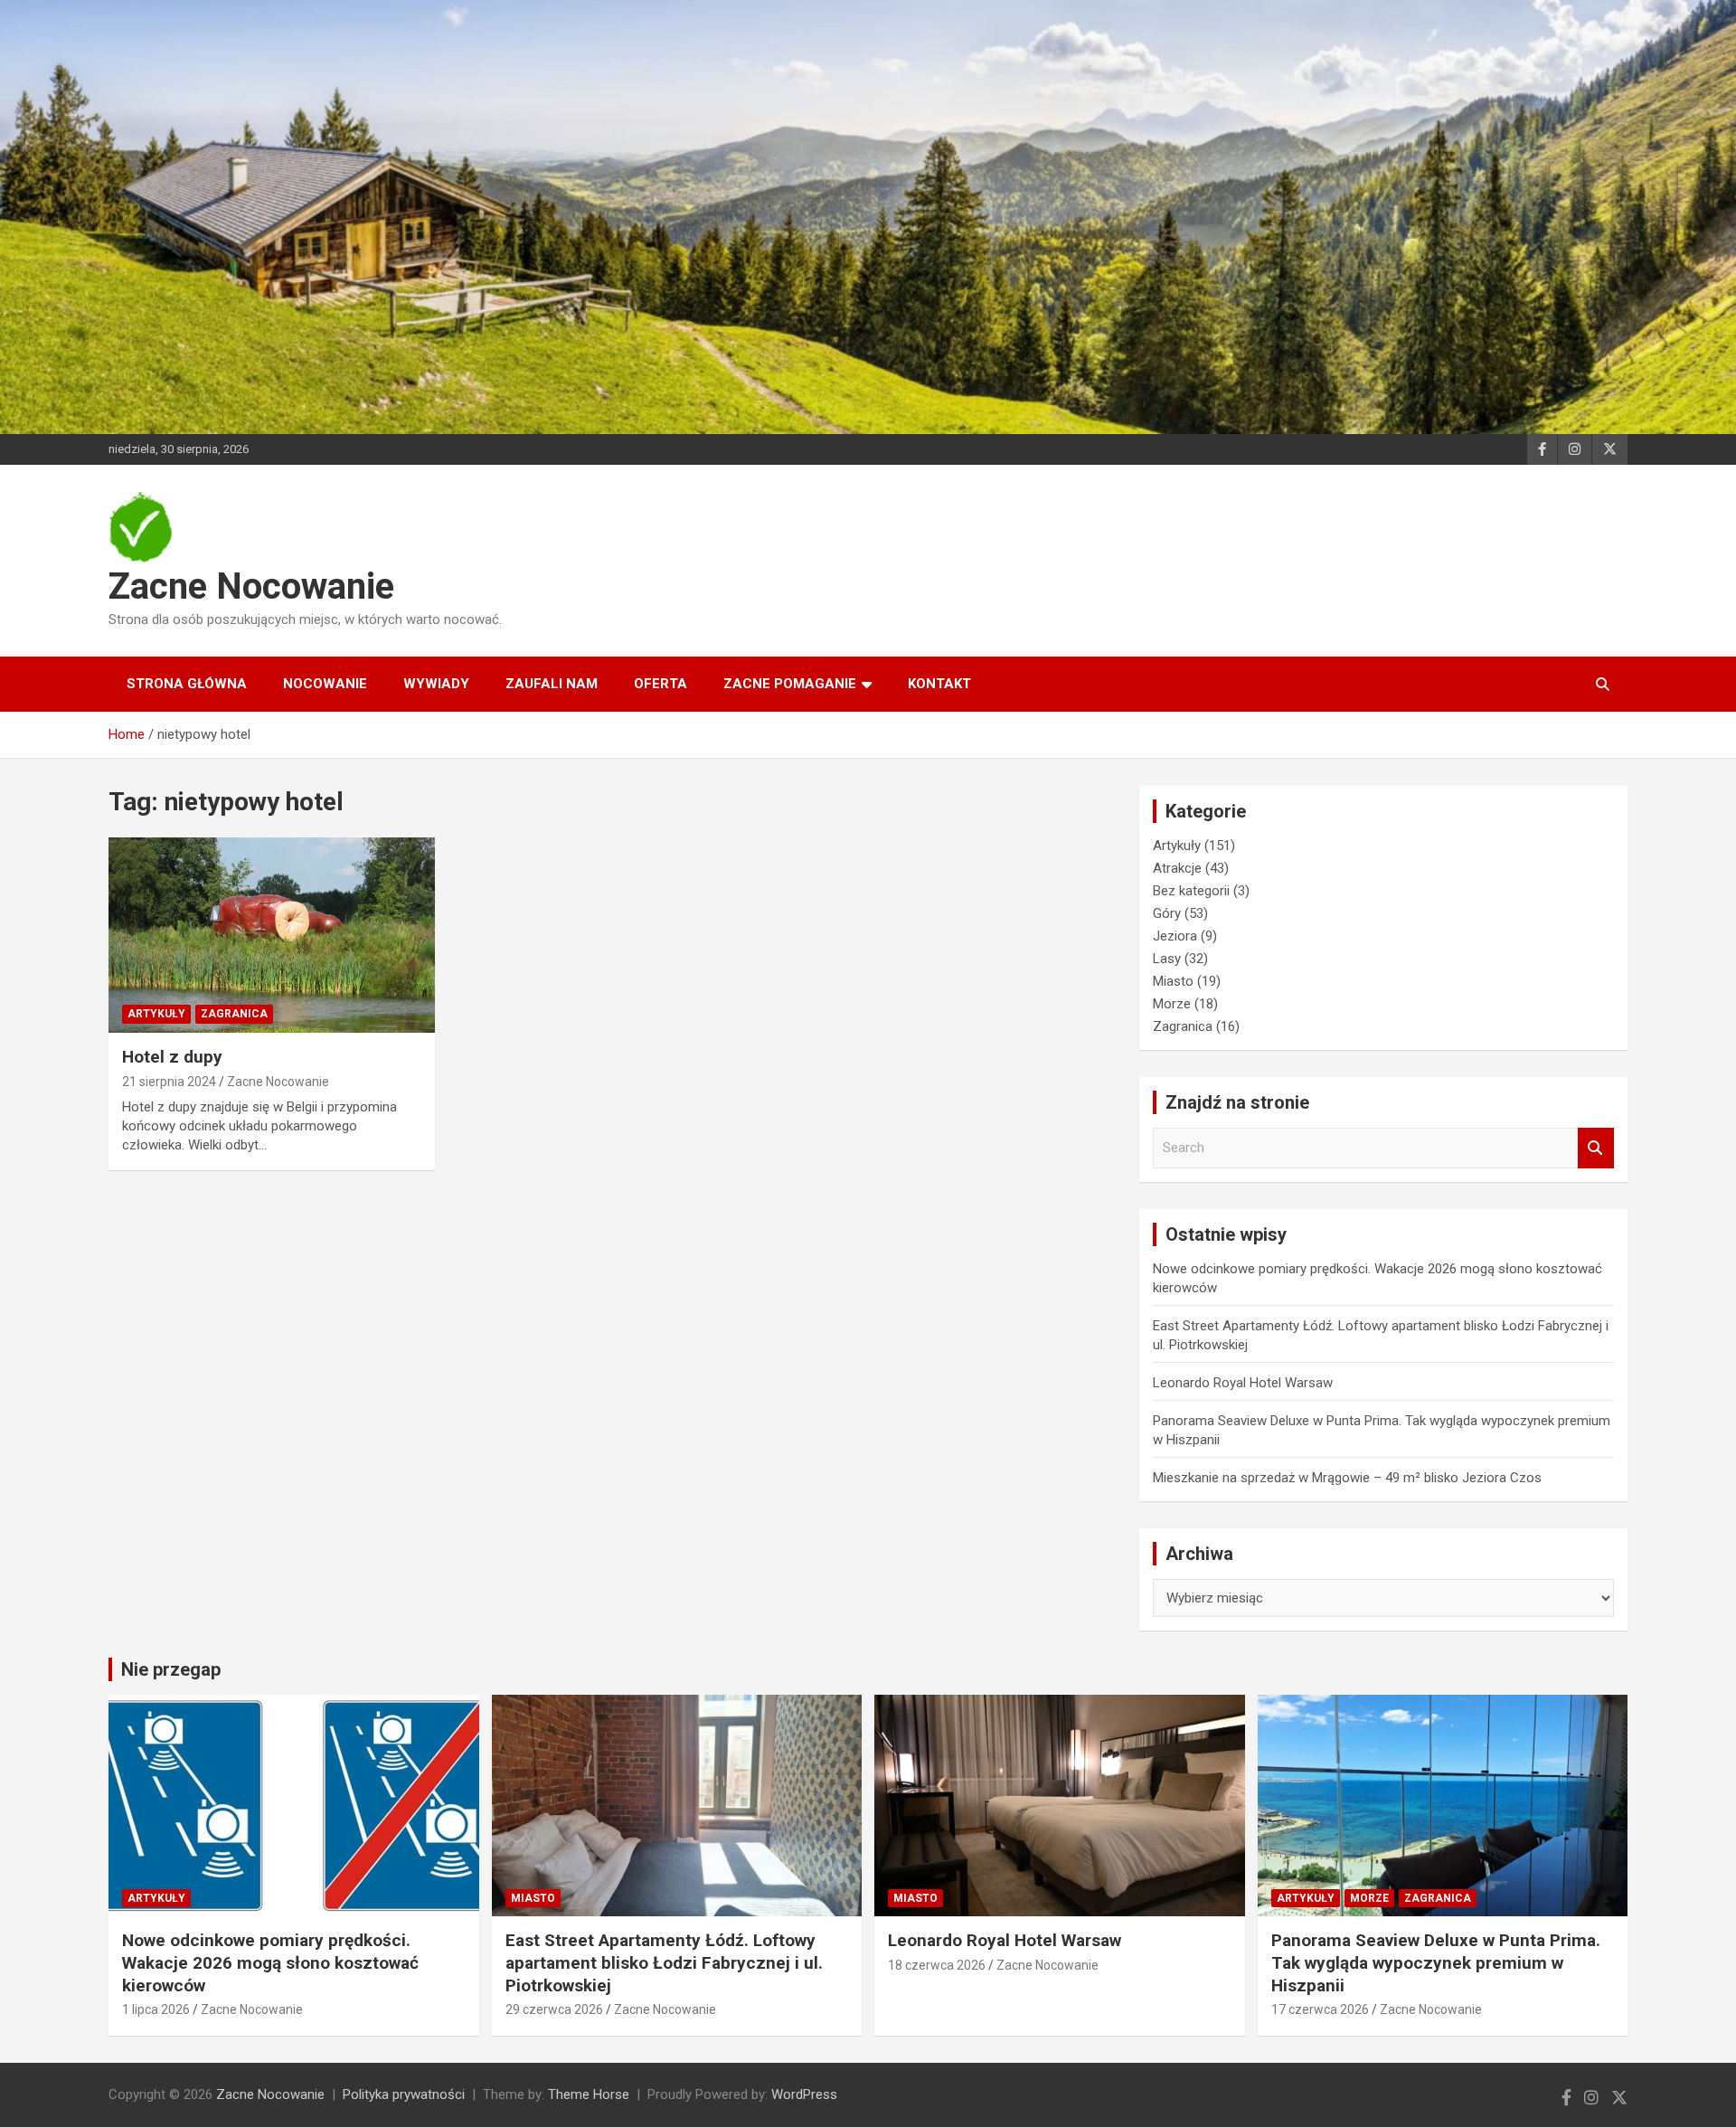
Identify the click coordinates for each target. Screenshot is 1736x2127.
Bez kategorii (1191, 891)
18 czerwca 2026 (937, 1965)
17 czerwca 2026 (1320, 2009)
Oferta (660, 684)
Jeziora (1175, 936)
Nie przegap (171, 1669)
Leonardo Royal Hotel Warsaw (1243, 1383)
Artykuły (156, 1014)
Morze (1172, 1004)
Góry (1167, 913)
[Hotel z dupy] (272, 935)
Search (1596, 1148)
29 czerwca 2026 (554, 2009)
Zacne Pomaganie (790, 684)
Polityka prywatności (404, 2094)
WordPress (804, 2094)
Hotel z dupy (172, 1057)
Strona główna (187, 684)
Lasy (1167, 959)
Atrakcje (1177, 868)
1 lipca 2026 (156, 2009)
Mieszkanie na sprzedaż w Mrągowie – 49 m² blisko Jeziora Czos (1347, 1478)
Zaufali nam (552, 684)
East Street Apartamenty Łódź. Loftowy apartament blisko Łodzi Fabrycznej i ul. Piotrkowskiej (664, 1962)
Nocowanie (325, 684)
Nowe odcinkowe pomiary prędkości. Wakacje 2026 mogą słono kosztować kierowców (270, 1962)
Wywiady (436, 684)
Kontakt (939, 684)
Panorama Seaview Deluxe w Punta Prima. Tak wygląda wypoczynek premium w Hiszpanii (1436, 1962)
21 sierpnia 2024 (169, 1082)
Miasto (1173, 981)
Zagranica (234, 1014)
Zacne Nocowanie (251, 586)
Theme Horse (589, 2094)
